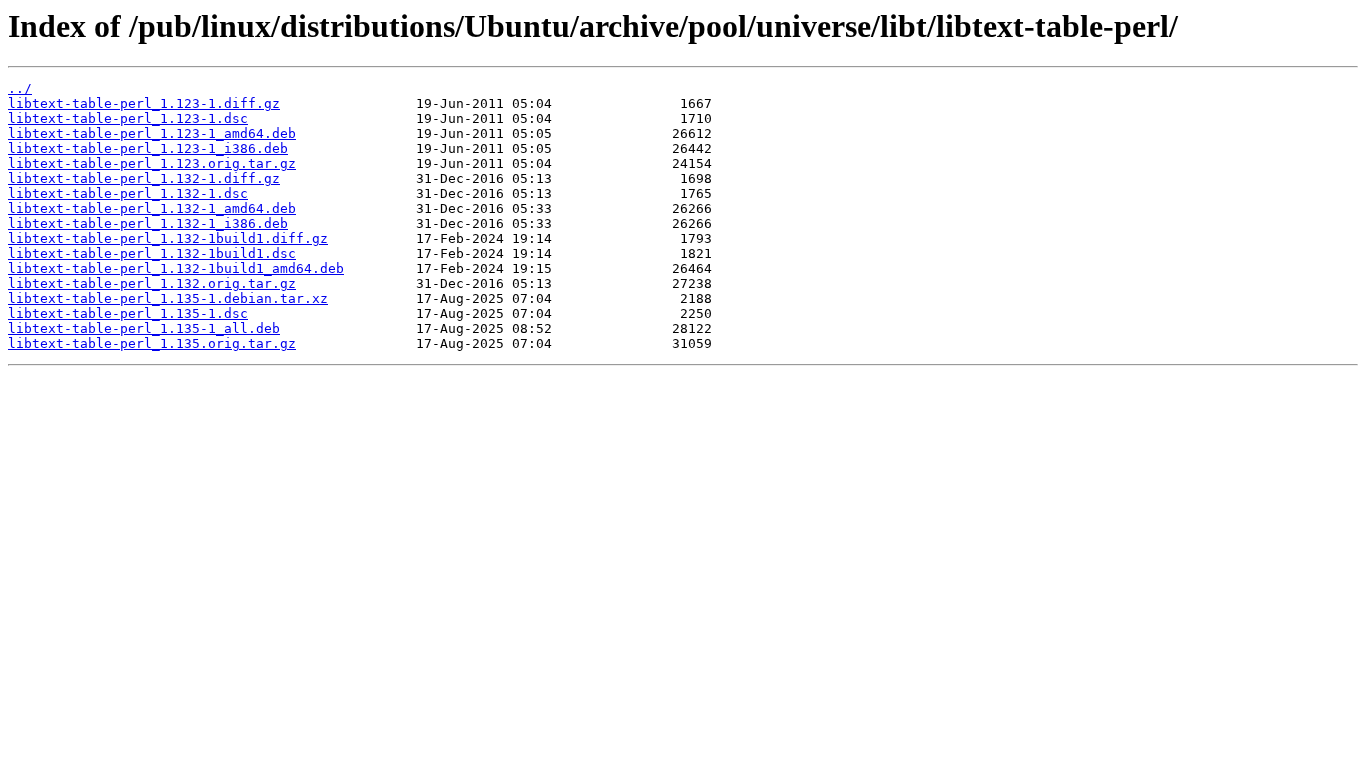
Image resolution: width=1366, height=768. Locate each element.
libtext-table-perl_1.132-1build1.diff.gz (168, 238)
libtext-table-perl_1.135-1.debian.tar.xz (168, 298)
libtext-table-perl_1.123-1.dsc (128, 118)
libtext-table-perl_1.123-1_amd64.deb (152, 133)
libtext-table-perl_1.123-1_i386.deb (148, 148)
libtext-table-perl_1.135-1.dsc (128, 313)
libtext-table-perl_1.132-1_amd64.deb (152, 208)
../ (20, 88)
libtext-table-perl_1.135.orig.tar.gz (152, 343)
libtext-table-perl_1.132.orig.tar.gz (152, 283)
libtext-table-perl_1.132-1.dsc (128, 193)
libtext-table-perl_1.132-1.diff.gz (144, 178)
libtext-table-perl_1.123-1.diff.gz (144, 103)
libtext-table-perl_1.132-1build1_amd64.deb (176, 268)
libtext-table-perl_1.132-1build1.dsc (152, 253)
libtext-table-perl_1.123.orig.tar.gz (152, 163)
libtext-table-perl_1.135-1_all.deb (144, 328)
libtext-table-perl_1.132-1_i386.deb (148, 223)
